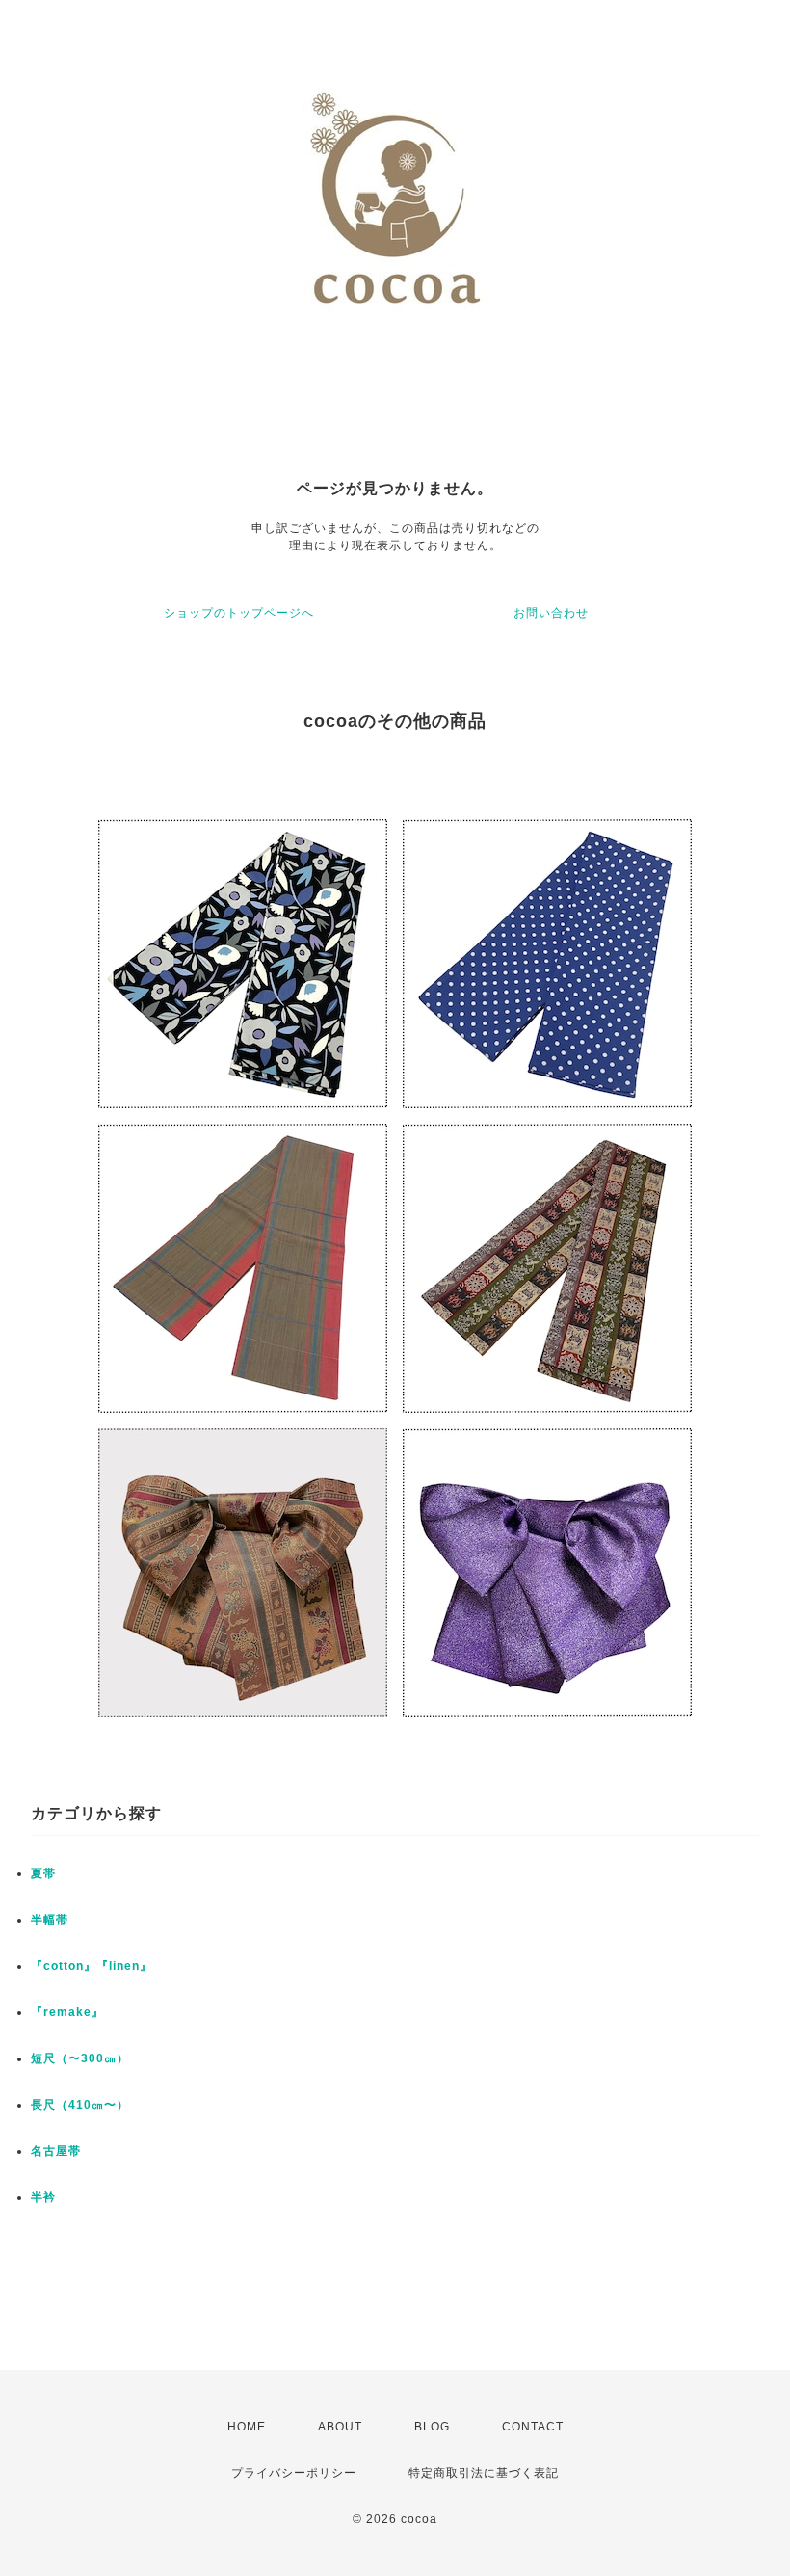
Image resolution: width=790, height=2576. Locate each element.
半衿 (43, 2197)
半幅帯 (50, 1920)
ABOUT (340, 2427)
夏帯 (43, 1873)
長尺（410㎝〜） (80, 2105)
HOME (247, 2427)
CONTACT (533, 2427)
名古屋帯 (56, 2151)
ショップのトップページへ (239, 613)
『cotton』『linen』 (92, 1966)
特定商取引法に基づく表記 (484, 2473)
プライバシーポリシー (294, 2473)
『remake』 (67, 2012)
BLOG (432, 2427)
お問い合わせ (551, 613)
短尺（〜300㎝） (80, 2058)
